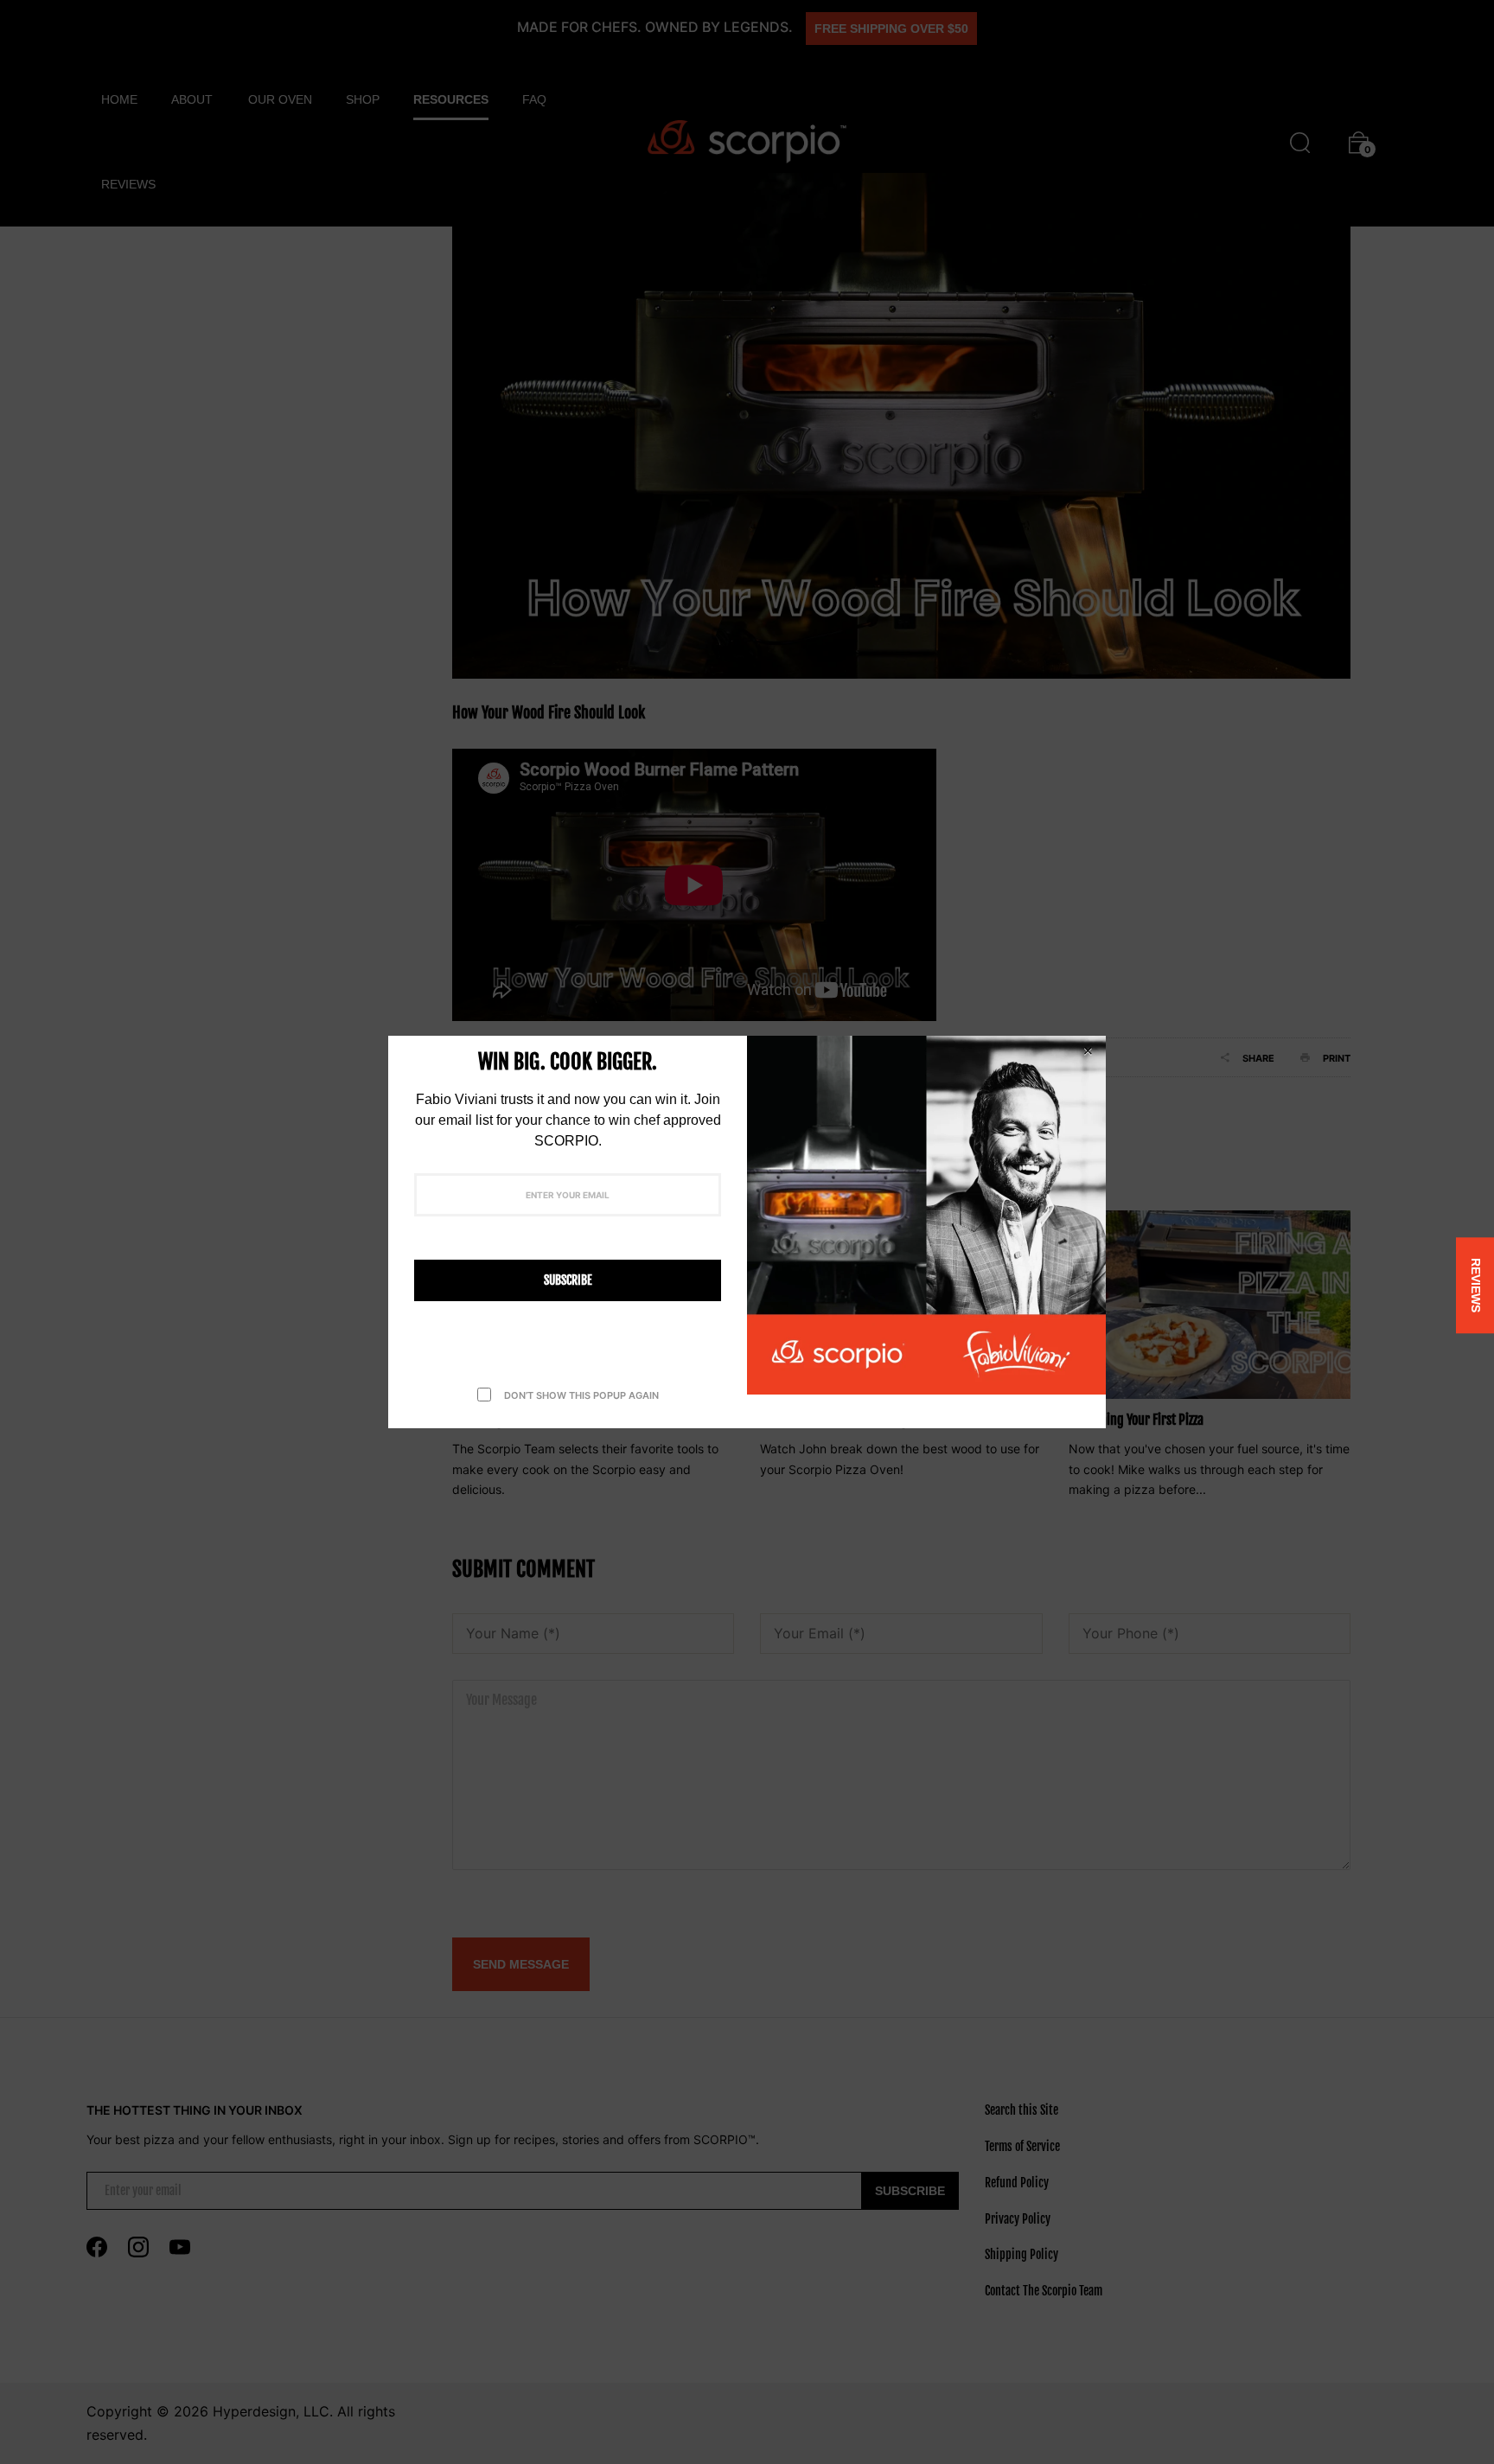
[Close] (1088, 1051)
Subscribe (568, 1280)
